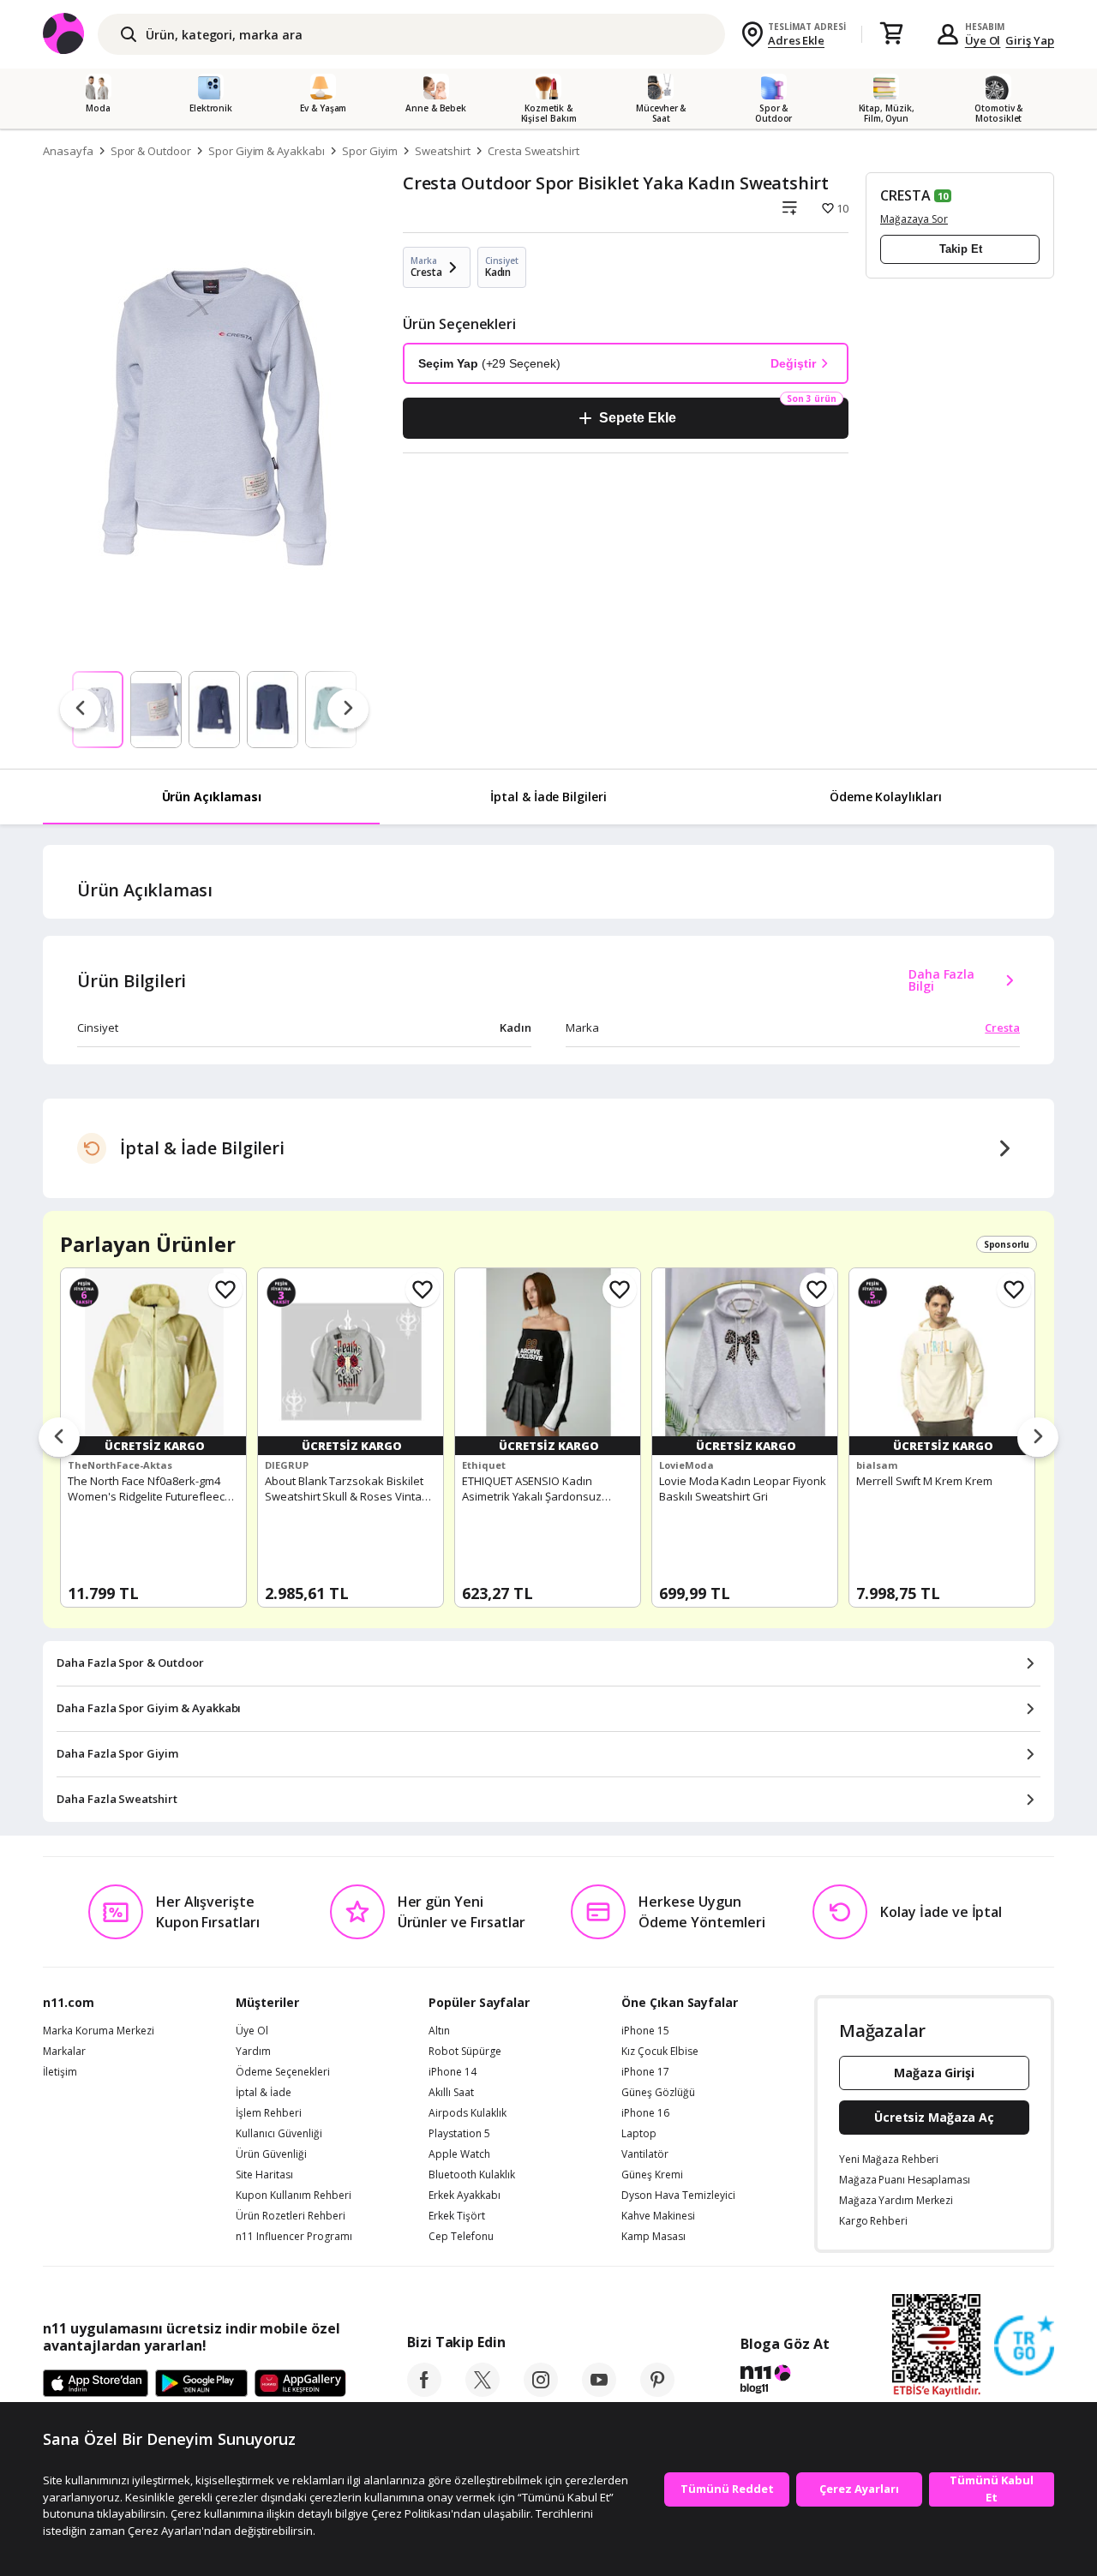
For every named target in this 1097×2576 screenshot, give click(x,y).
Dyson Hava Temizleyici (678, 2196)
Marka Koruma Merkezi (99, 2031)
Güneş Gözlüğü (658, 2093)
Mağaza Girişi (934, 2073)
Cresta (1002, 1027)
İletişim (60, 2072)
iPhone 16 (645, 2113)
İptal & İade (264, 2093)
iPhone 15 (645, 2031)
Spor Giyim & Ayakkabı (267, 151)
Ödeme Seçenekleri (283, 2072)
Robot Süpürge (465, 2052)
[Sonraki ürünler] (1038, 1438)
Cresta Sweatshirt (534, 151)
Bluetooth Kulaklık (472, 2175)
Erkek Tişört (457, 2216)
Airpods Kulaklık (468, 2113)
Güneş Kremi (652, 2175)
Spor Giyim (370, 151)
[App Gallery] (300, 2384)
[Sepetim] (891, 34)
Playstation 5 (459, 2134)
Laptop (639, 2134)
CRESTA (905, 195)
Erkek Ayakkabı (465, 2196)
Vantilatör (645, 2154)
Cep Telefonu (461, 2237)
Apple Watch (459, 2154)
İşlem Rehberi (269, 2113)
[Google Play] (201, 2384)
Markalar (64, 2052)
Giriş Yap (1030, 40)
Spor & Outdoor (151, 151)
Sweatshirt (443, 151)
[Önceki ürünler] (59, 1438)
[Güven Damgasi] (1024, 2346)
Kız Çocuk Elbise (660, 2052)
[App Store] (96, 2384)
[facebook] (424, 2392)
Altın (439, 2031)
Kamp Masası (653, 2237)
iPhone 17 (645, 2072)
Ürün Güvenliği (271, 2154)
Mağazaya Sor (914, 219)
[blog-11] (785, 2381)
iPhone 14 (453, 2072)
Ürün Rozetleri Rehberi (291, 2216)
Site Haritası (264, 2175)
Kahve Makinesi (658, 2216)
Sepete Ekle (637, 418)
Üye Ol (983, 40)
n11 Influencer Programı (294, 2237)
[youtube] (599, 2392)
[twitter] (483, 2392)
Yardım (253, 2052)
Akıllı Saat (451, 2093)
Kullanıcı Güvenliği (279, 2134)
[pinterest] (657, 2392)
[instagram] (541, 2392)
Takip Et (961, 249)
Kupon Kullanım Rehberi (294, 2196)
